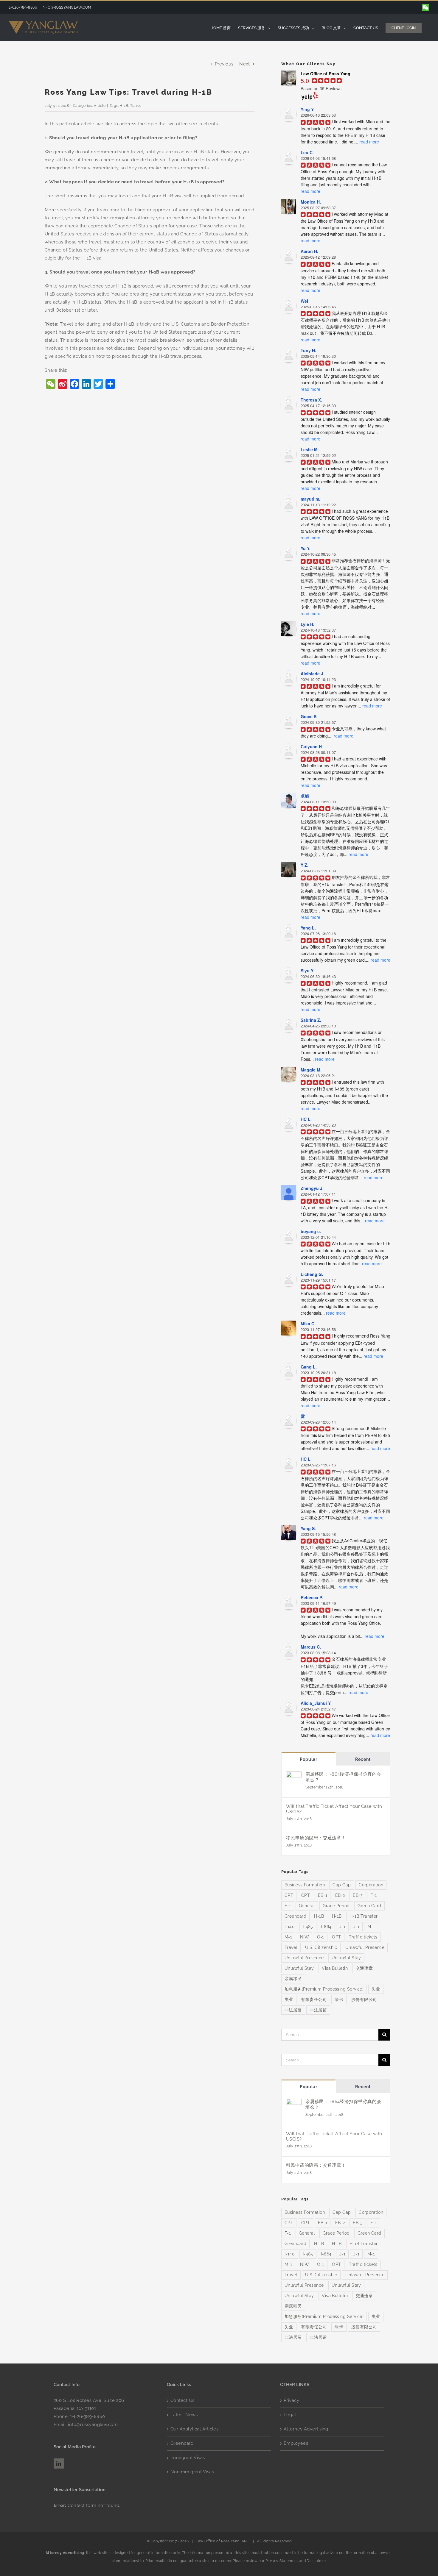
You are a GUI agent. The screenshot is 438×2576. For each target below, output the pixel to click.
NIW (305, 1937)
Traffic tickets (363, 1937)
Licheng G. (312, 1274)
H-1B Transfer (364, 1916)
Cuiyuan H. (312, 746)
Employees (296, 2443)
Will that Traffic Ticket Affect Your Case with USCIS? (334, 1809)
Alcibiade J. (313, 674)
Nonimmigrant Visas (192, 2472)
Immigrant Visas (188, 2458)
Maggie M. (311, 1070)
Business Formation (305, 1885)
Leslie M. (310, 449)
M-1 (371, 1927)
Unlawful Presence (365, 1947)
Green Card (369, 1906)
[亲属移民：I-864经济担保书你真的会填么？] (294, 1775)
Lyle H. (307, 624)
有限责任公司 (314, 1999)
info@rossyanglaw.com (93, 2425)
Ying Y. (308, 109)
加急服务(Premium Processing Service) (324, 1989)
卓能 (305, 796)
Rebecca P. (312, 1597)
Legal (290, 2415)
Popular (309, 1759)
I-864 (326, 1927)
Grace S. (309, 716)
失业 (376, 1989)
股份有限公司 (364, 1999)
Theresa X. (311, 400)
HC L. (306, 1119)
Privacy (291, 2400)
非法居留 (293, 2010)
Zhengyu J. (312, 1188)
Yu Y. (306, 548)
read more (369, 142)
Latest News (184, 2415)
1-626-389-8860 (87, 2416)
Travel (136, 106)
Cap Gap (342, 1885)
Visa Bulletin (335, 1968)
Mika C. (308, 1324)
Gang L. (309, 1367)
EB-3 (358, 1895)
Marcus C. (311, 1647)
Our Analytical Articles (194, 2429)
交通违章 (364, 1968)
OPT (336, 1937)
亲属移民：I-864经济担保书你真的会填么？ (343, 1777)
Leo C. (307, 152)
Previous (224, 64)
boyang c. (311, 1231)
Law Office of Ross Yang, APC (222, 2541)
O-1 (321, 1937)
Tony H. (308, 350)
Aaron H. (309, 251)
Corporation (371, 1885)
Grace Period (336, 1906)
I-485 (308, 1927)
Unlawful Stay (346, 1958)
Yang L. (308, 928)
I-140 (290, 1927)
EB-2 (340, 1895)
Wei (304, 301)
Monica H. (311, 202)
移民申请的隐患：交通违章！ (316, 1838)
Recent (363, 1759)
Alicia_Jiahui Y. (316, 1703)
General (307, 1906)
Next (245, 64)
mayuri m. (310, 499)
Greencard (295, 1916)
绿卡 (339, 1999)
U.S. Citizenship (321, 1947)
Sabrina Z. (311, 1020)
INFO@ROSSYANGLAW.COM (67, 7)
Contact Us (182, 2400)
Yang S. (308, 1528)
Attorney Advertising (306, 2429)
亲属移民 (293, 1979)
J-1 (342, 1927)
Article (100, 106)
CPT (289, 1895)
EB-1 (323, 1895)
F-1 (373, 1895)
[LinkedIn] (59, 2463)
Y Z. (305, 865)
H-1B (124, 106)
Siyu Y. (307, 971)
